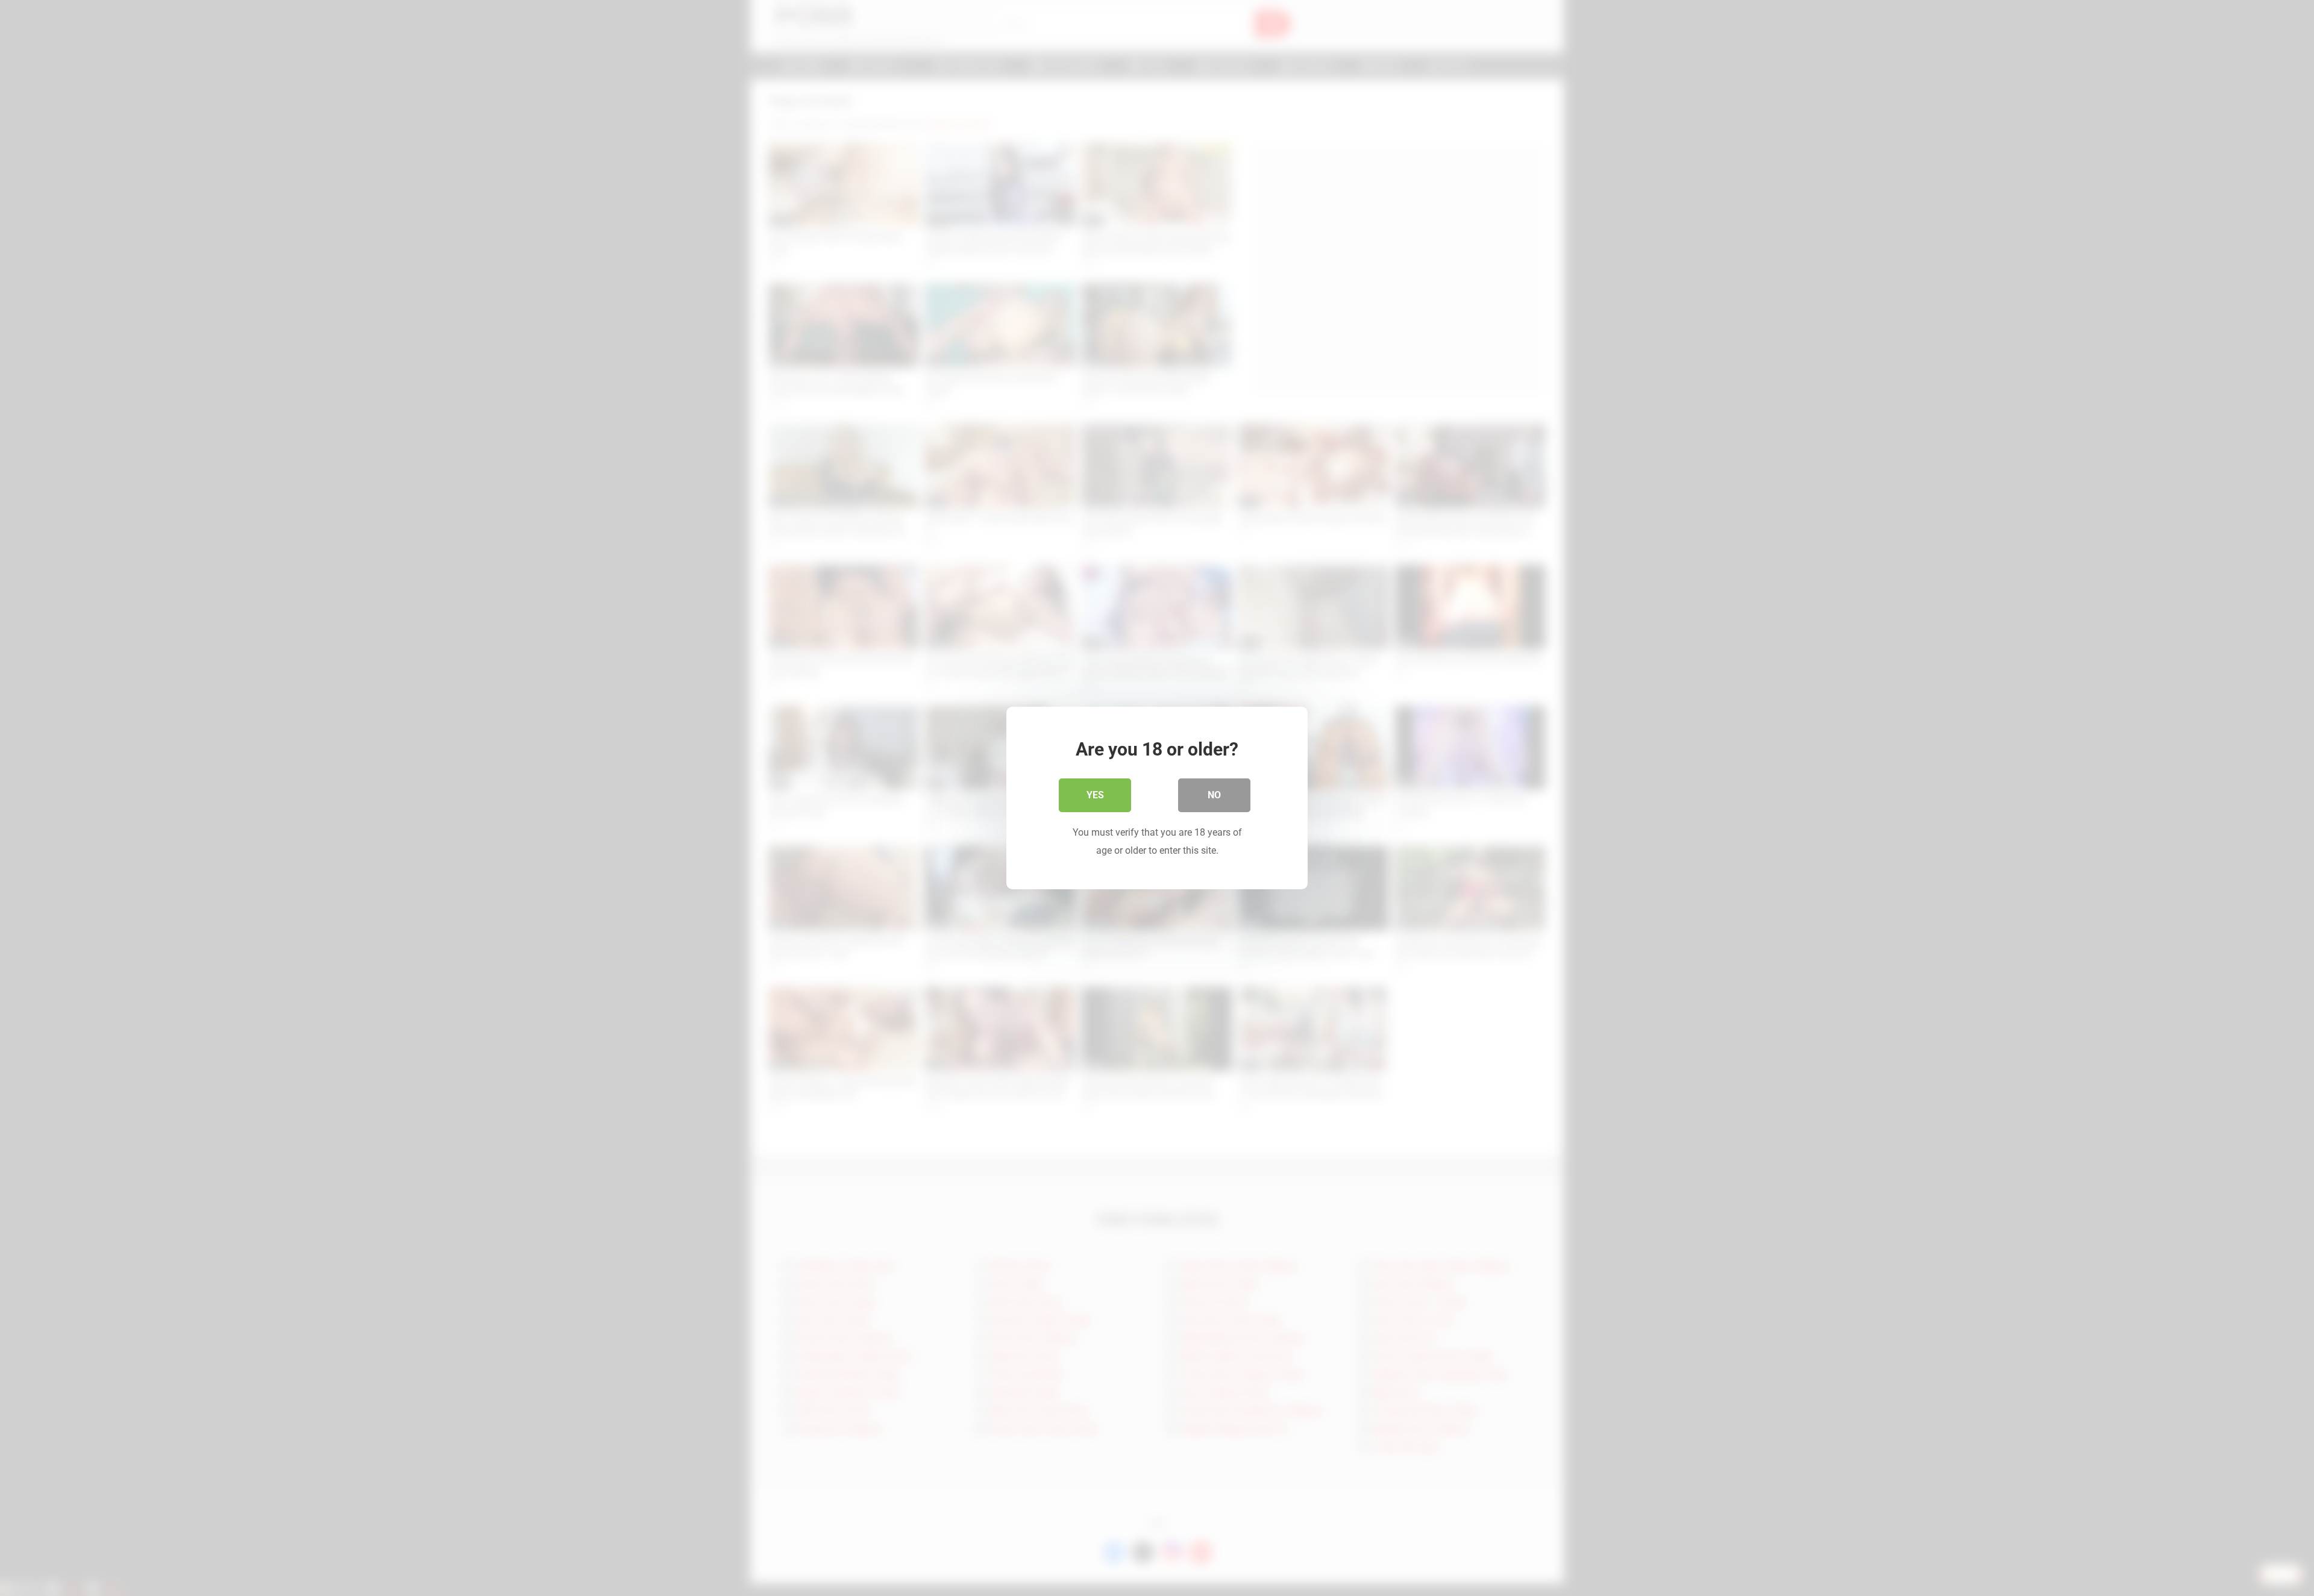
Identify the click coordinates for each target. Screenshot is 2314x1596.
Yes (1095, 795)
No (1214, 795)
